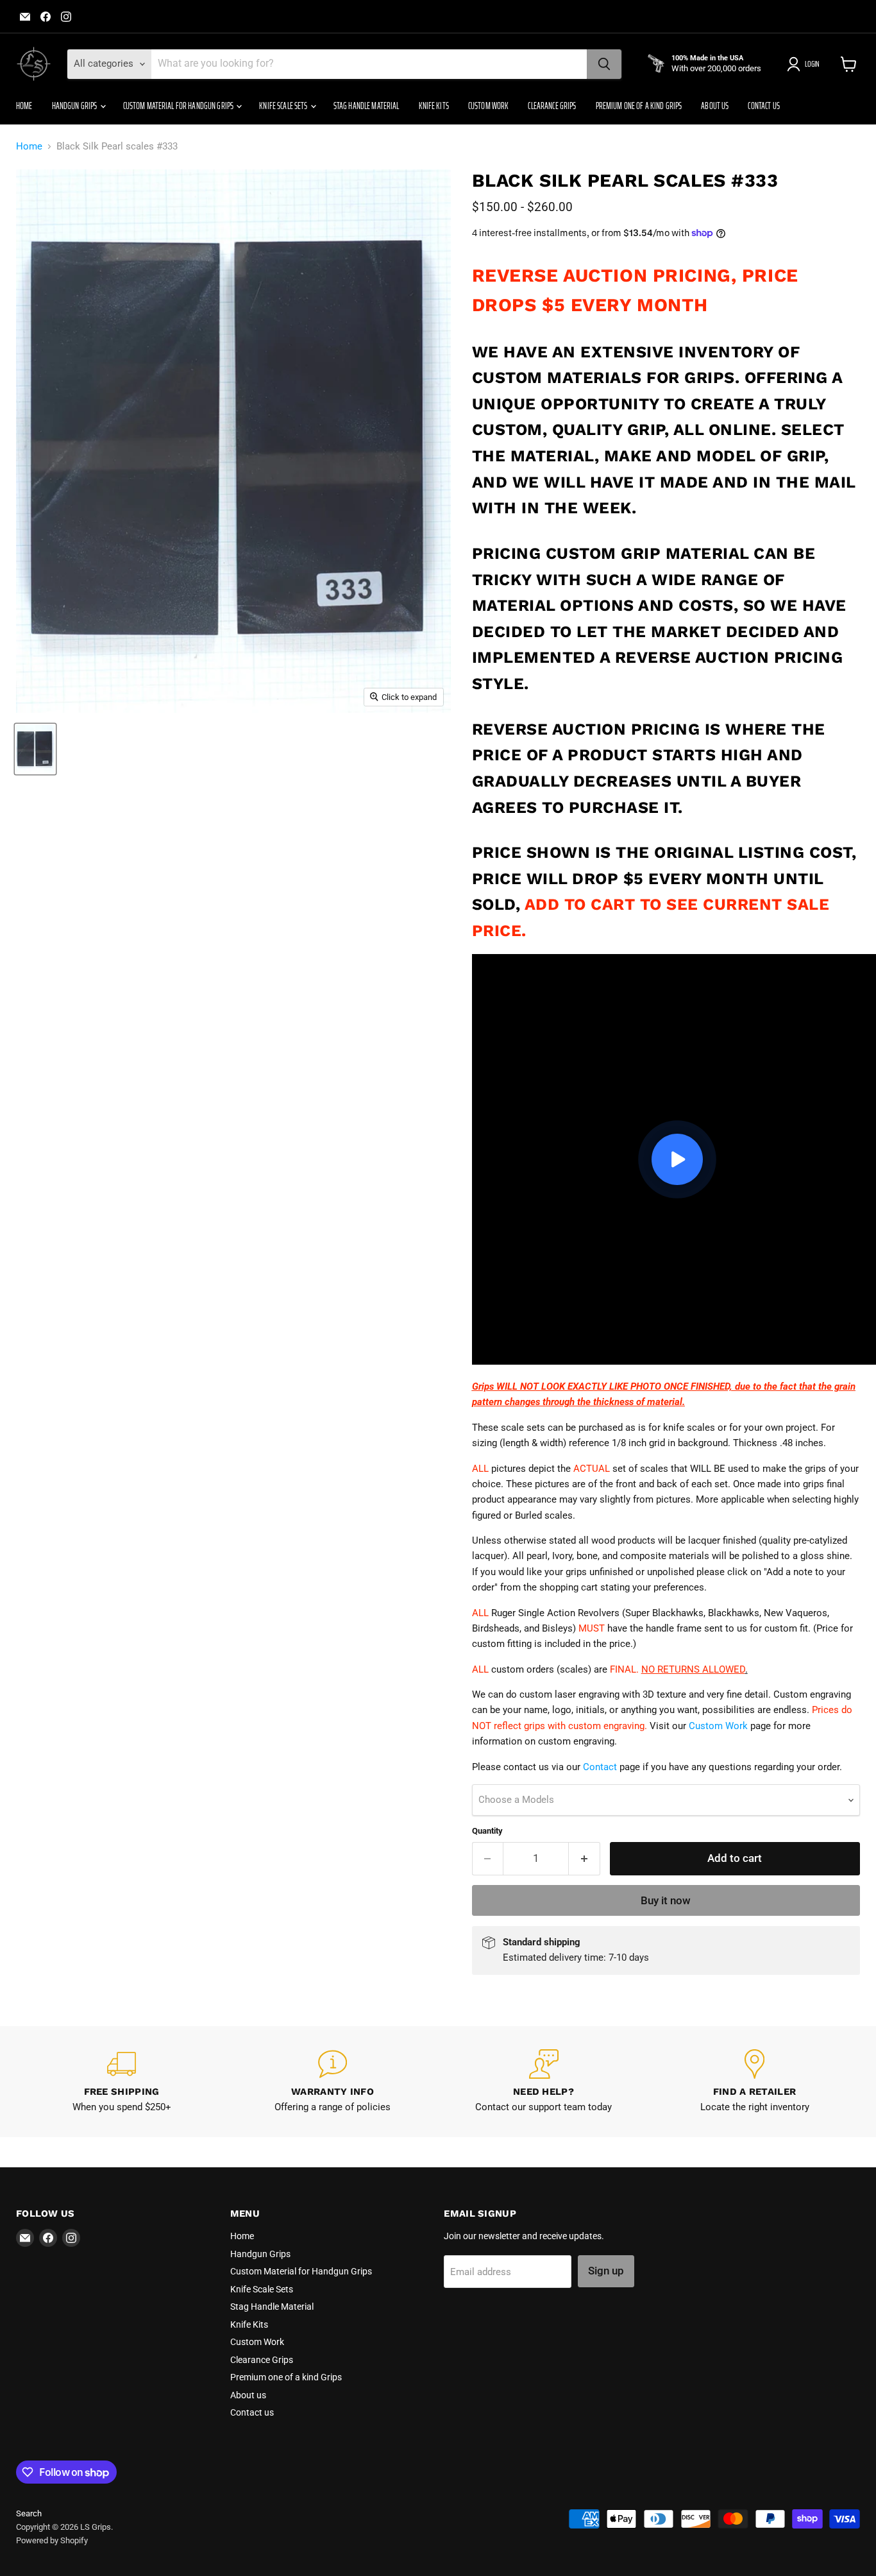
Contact (600, 1767)
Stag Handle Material (366, 106)
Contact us (763, 106)
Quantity (487, 1831)
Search (29, 2513)
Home (24, 106)
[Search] (604, 64)
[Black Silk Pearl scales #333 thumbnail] (35, 749)
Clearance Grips (552, 106)
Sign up (606, 2271)
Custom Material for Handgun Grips (179, 106)
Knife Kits (434, 106)
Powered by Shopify (52, 2540)
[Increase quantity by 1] (585, 1858)
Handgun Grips (75, 106)
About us (715, 106)
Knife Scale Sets (284, 106)
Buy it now (666, 1900)
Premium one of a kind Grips (639, 106)
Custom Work (489, 106)
